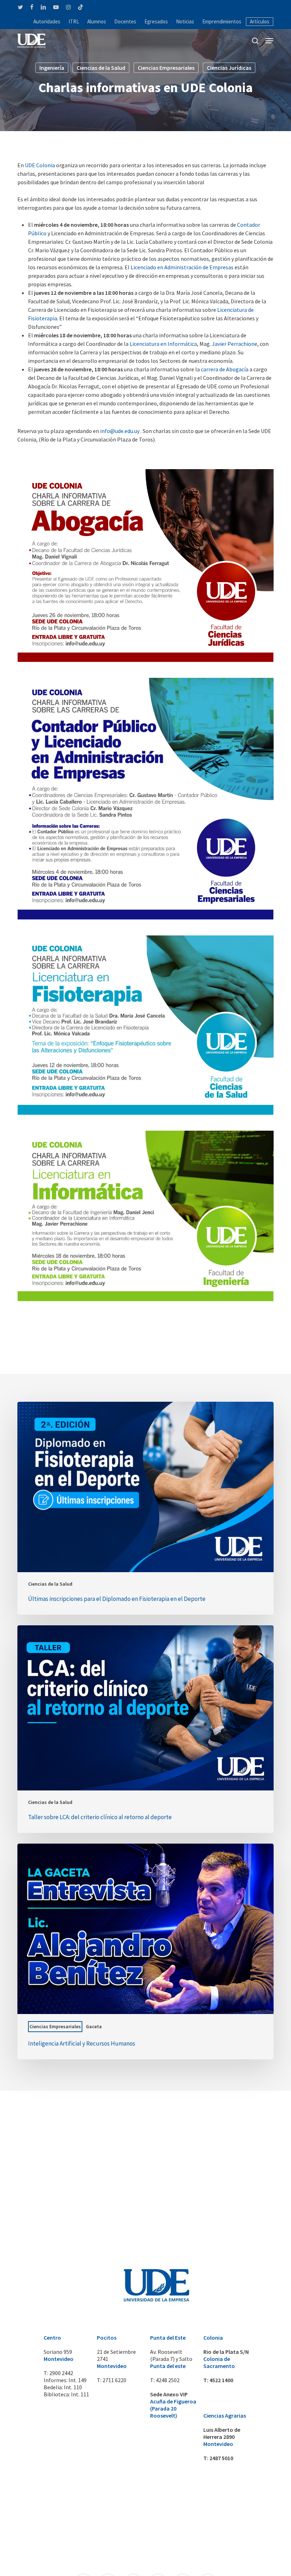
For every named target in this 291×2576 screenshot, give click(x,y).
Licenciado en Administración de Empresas (182, 267)
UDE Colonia (40, 165)
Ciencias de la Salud (101, 68)
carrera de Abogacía (225, 369)
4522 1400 (221, 2380)
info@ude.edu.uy (120, 431)
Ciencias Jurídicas (229, 68)
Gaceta (94, 2026)
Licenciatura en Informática (163, 344)
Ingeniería (52, 68)
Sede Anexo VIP (169, 2394)
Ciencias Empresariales (166, 68)
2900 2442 (61, 2373)
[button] (269, 41)
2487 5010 (221, 2458)
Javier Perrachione (235, 344)
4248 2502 (168, 2380)
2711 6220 (114, 2380)
